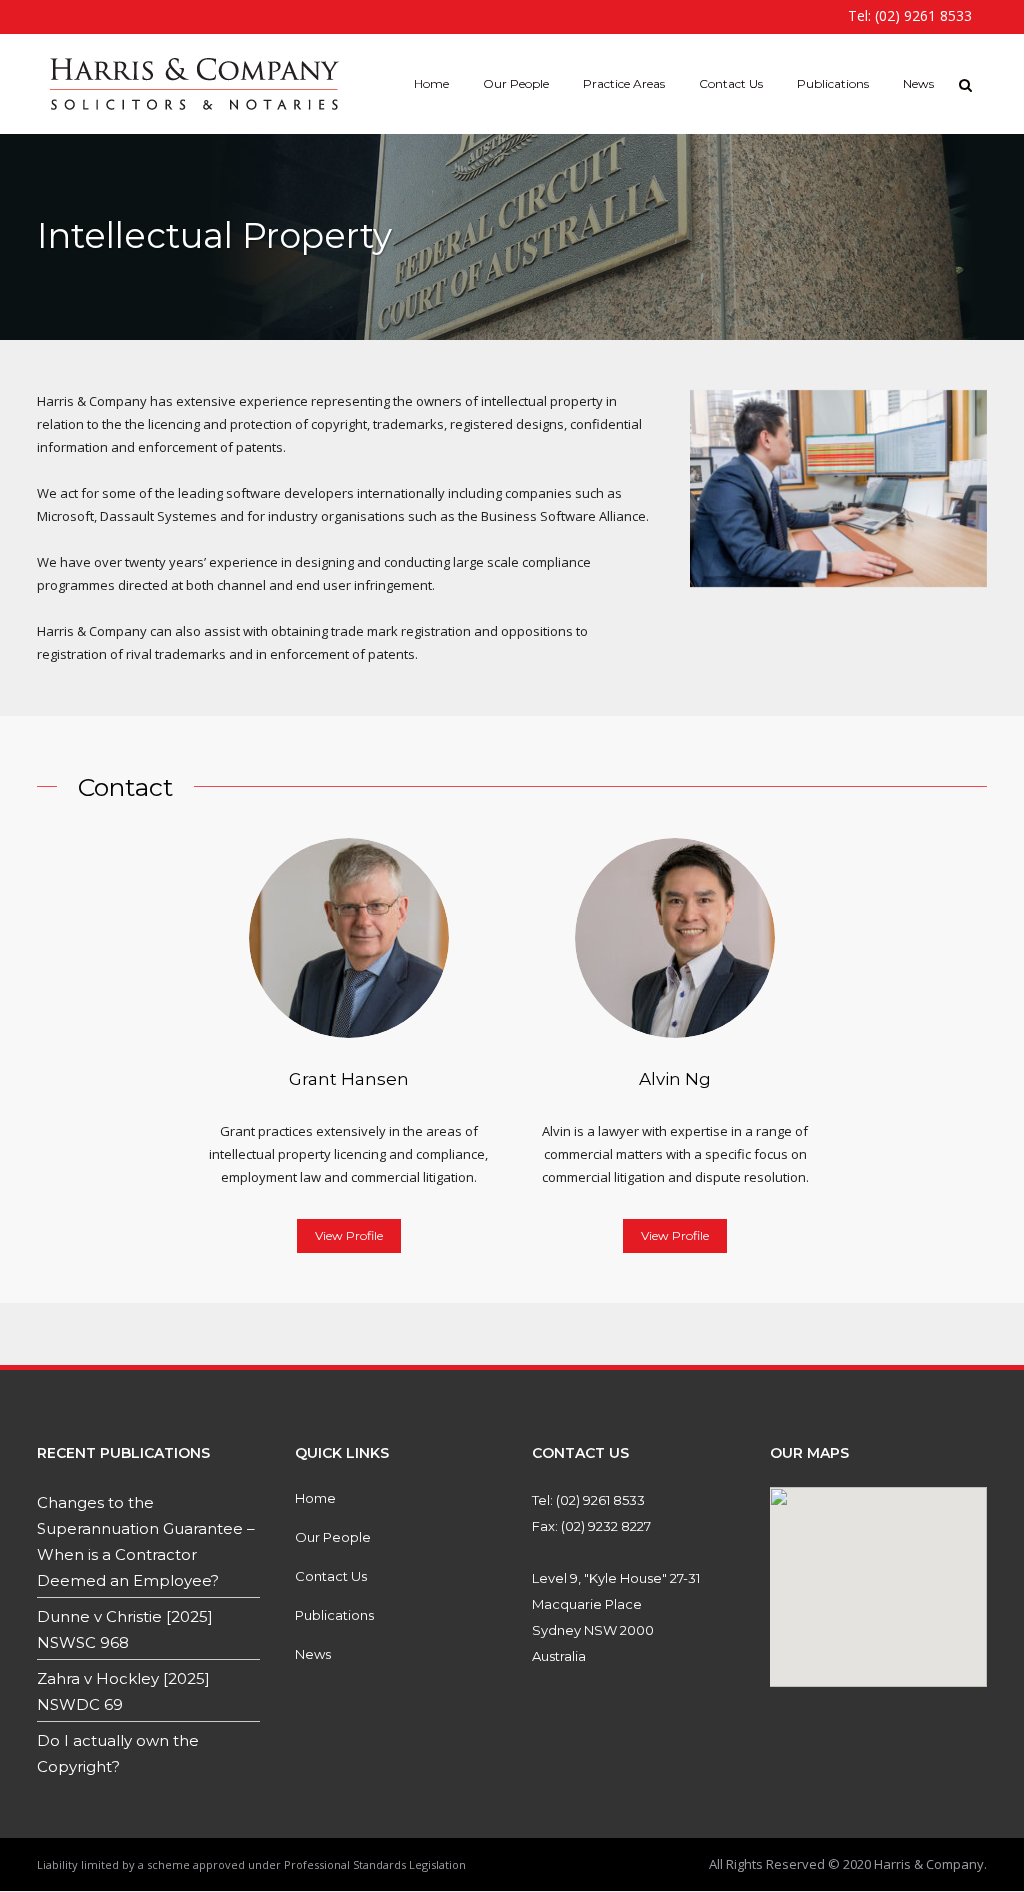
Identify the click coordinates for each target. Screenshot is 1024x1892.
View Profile (349, 1235)
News (313, 1654)
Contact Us (331, 1576)
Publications (334, 1615)
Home (315, 1498)
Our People (333, 1537)
